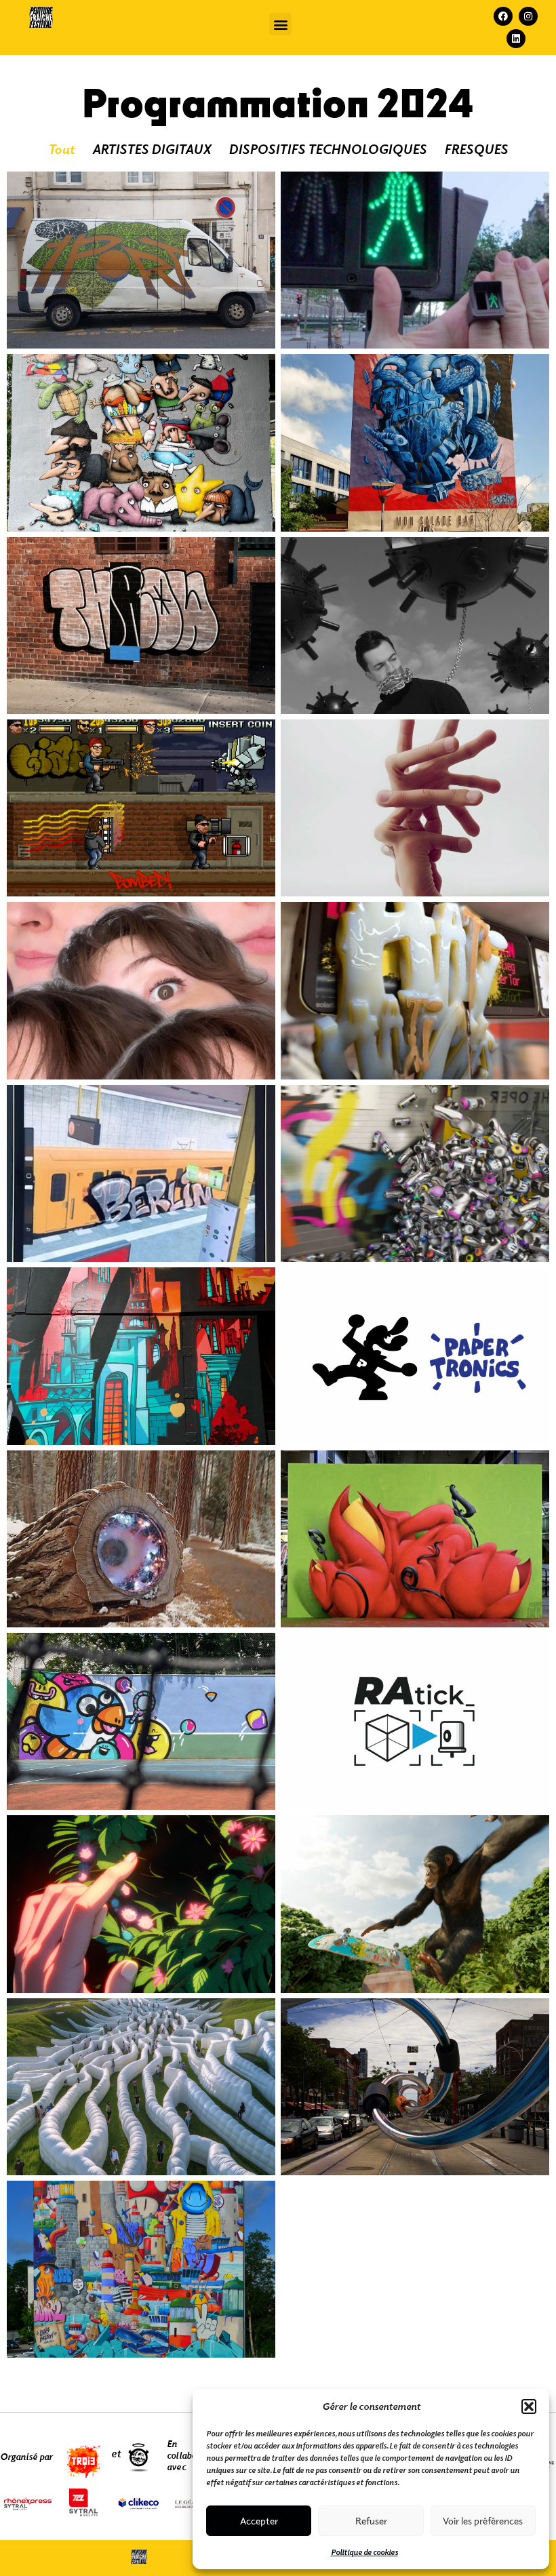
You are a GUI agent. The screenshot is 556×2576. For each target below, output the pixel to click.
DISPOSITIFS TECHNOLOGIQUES (327, 149)
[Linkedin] (516, 39)
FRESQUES (476, 149)
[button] (529, 2406)
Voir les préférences (483, 2521)
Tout (61, 149)
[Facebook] (503, 16)
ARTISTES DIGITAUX (152, 149)
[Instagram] (528, 16)
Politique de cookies (364, 2552)
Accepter (259, 2521)
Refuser (371, 2521)
